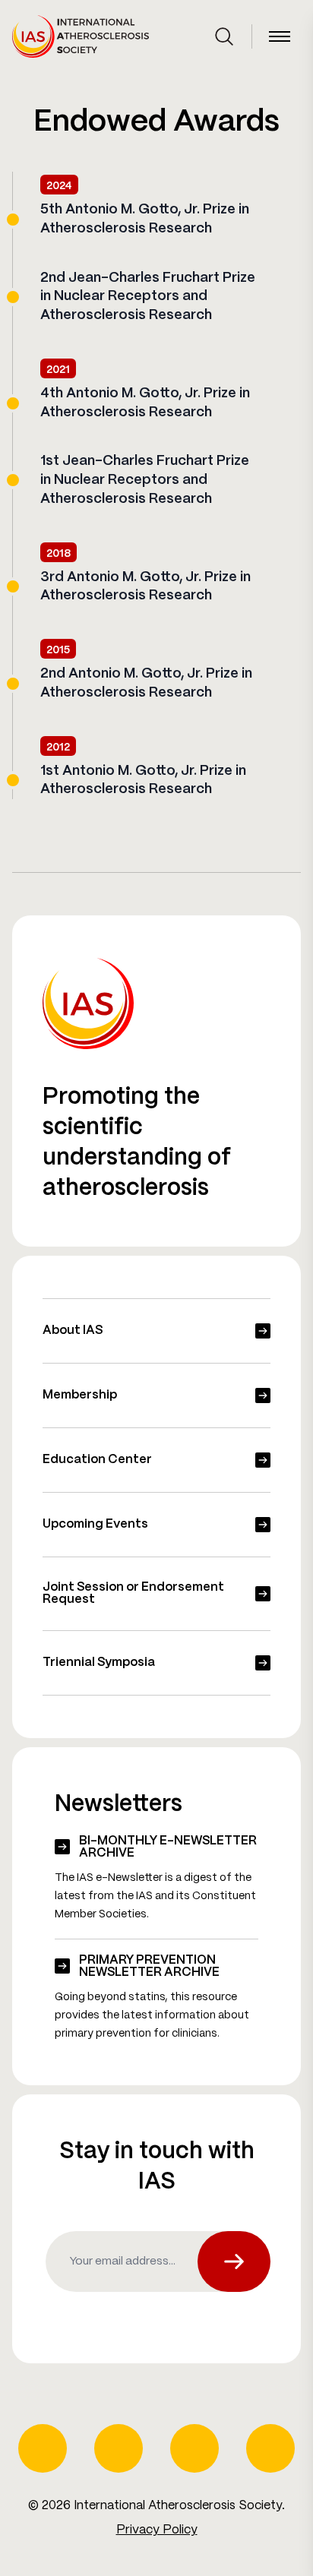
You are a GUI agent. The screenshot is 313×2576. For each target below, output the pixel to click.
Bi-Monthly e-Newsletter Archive (168, 1847)
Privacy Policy (157, 2530)
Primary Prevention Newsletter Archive (149, 1966)
